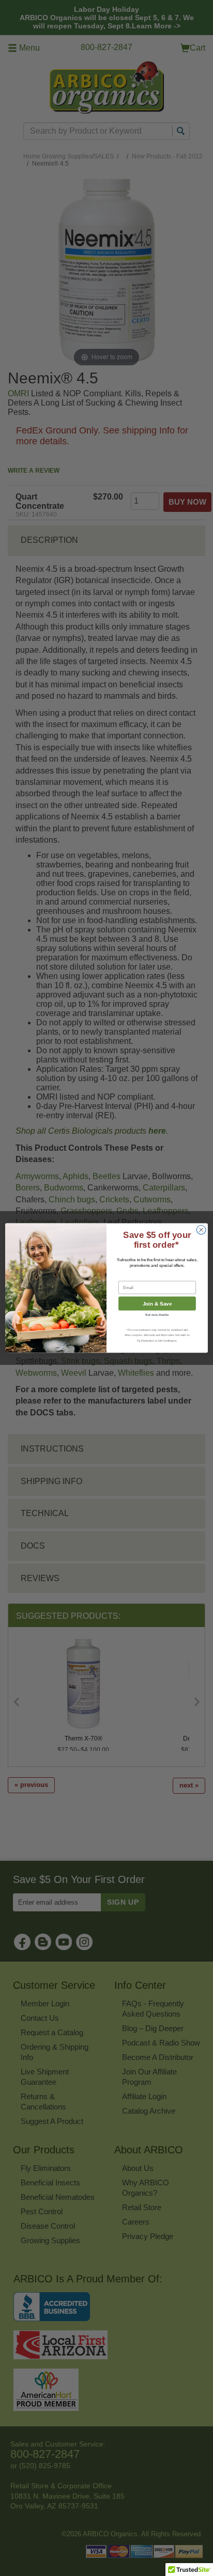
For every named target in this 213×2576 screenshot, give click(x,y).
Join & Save (157, 1304)
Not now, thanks (157, 1315)
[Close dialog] (201, 1230)
